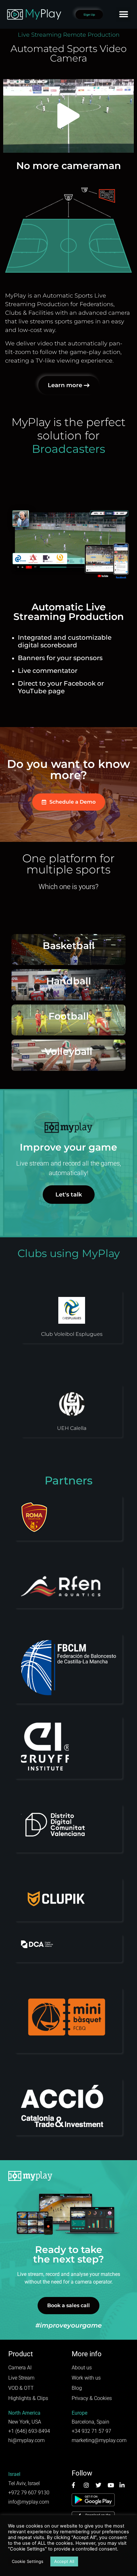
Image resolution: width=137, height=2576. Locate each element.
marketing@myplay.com (99, 2440)
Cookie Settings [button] (28, 2561)
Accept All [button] (64, 2561)
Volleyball (68, 1052)
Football (69, 1016)
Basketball (69, 946)
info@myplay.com (29, 2502)
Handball (69, 981)
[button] (123, 15)
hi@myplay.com (26, 2440)
